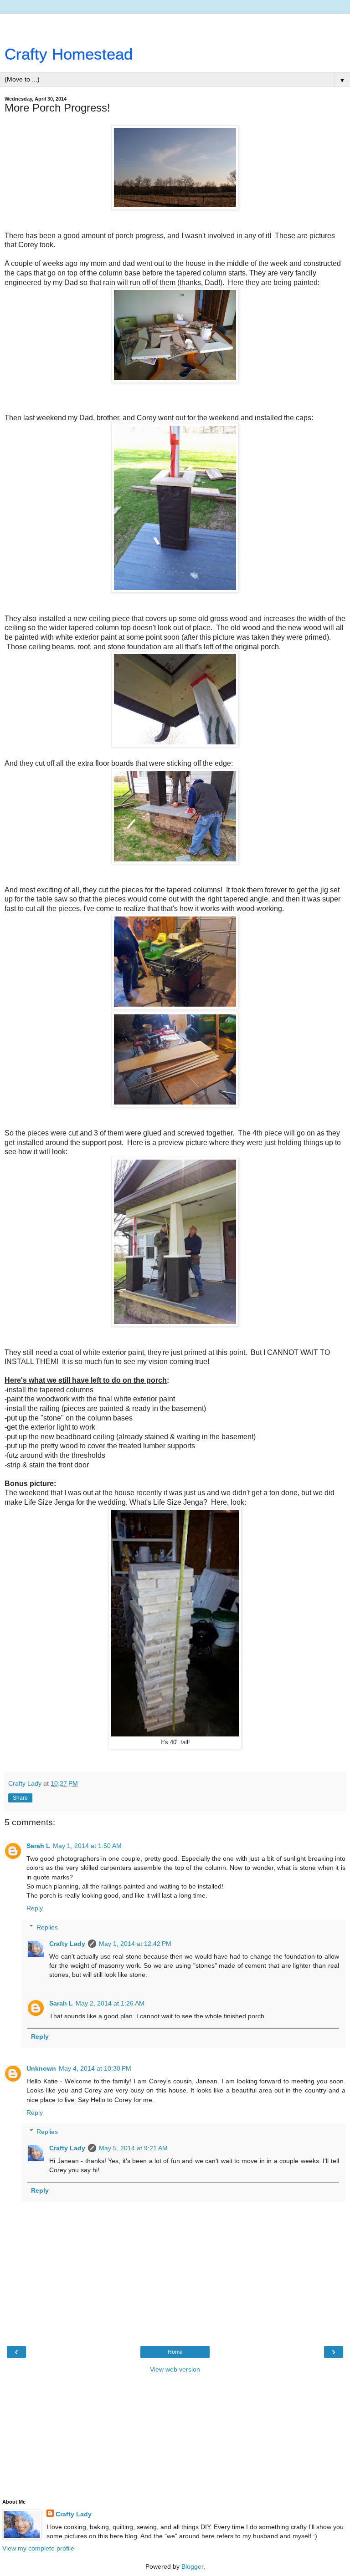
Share (20, 1798)
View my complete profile (38, 2548)
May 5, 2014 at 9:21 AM (133, 2148)
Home (175, 2352)
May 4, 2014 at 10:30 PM (95, 2068)
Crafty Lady (67, 1944)
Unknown (41, 2068)
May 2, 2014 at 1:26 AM (110, 2003)
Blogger (192, 2566)
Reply (35, 1908)
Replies (47, 1927)
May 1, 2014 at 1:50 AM (87, 1846)
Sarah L (38, 1846)
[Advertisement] (175, 25)
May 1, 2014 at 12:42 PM (135, 1944)
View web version (175, 2369)
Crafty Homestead (69, 54)
